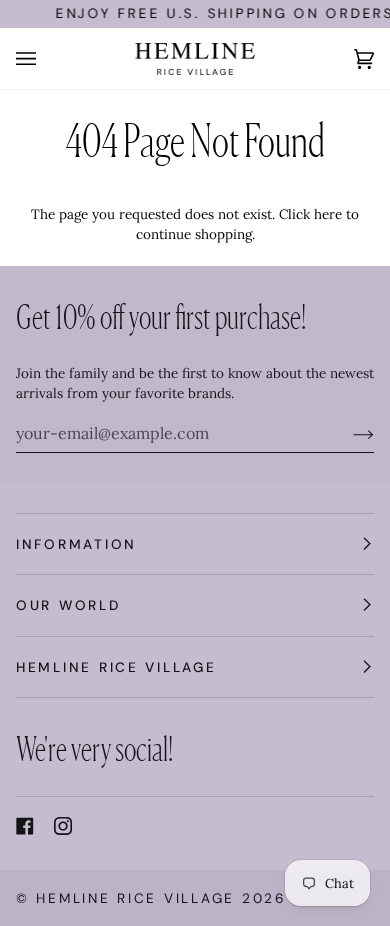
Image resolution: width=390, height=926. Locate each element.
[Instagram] (63, 826)
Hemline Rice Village (135, 898)
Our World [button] (68, 605)
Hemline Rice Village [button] (116, 667)
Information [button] (76, 544)
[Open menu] (46, 58)
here (328, 214)
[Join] (347, 433)
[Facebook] (25, 826)
